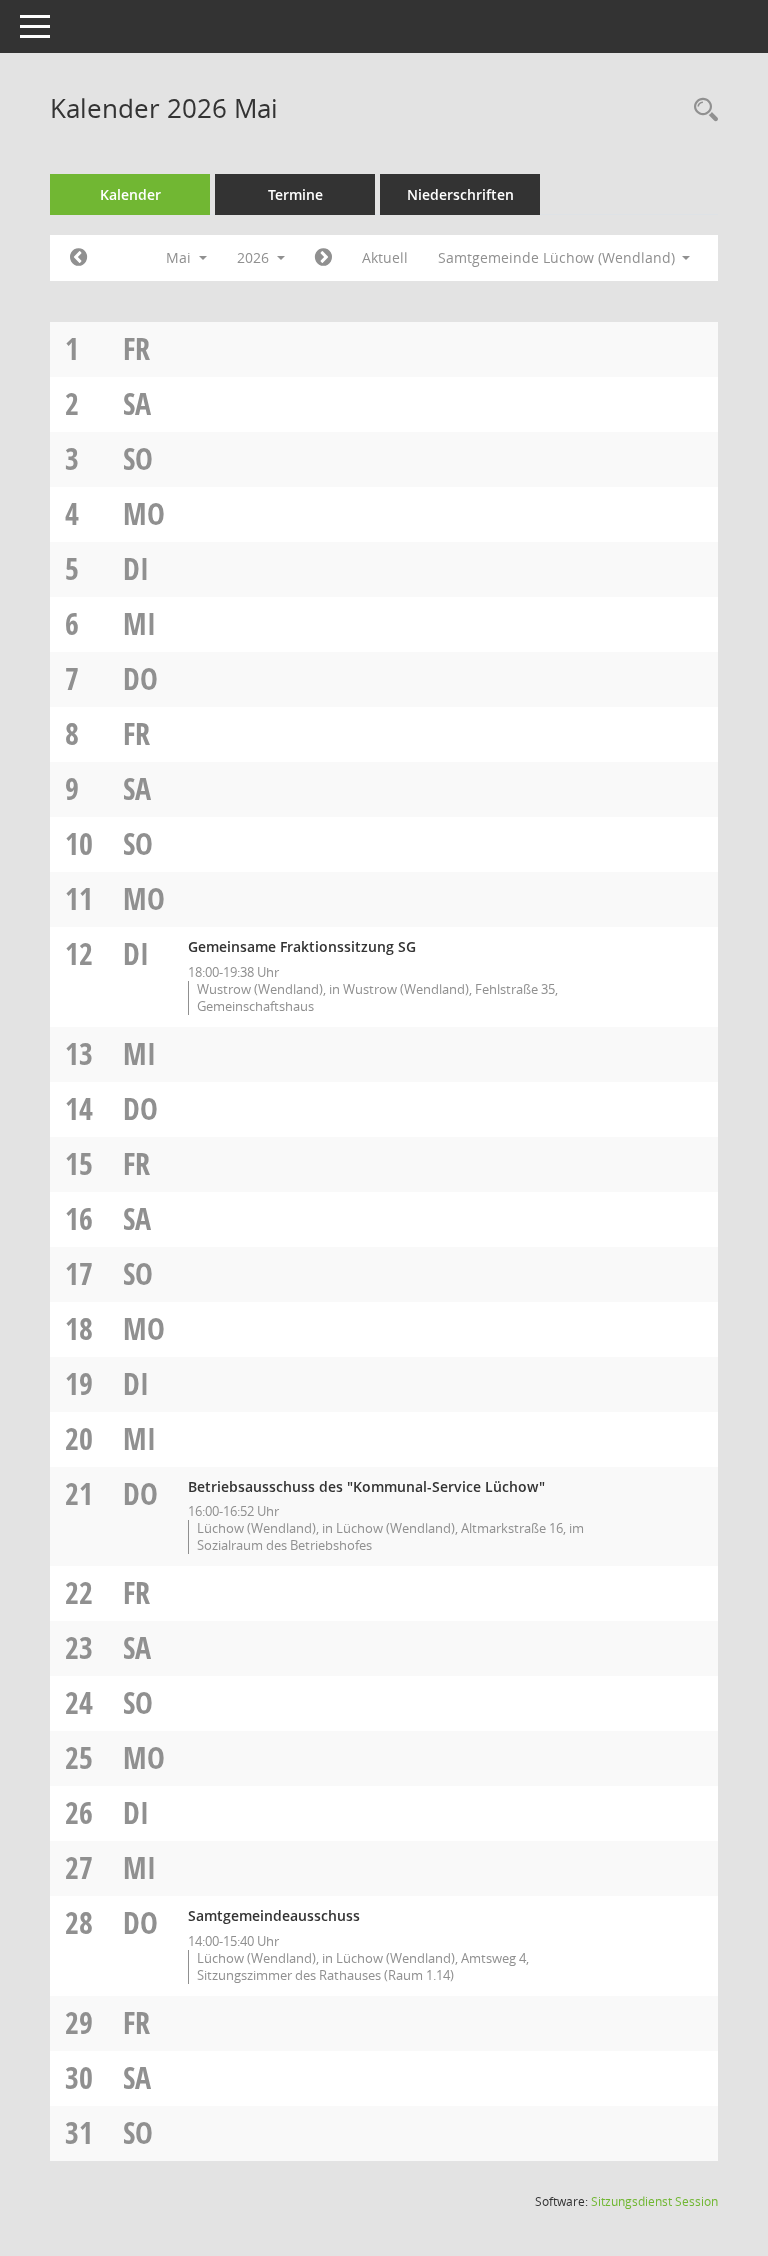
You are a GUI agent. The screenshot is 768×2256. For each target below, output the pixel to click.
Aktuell (385, 257)
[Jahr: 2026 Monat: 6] (323, 258)
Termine (295, 194)
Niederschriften (460, 194)
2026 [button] (255, 257)
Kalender (130, 194)
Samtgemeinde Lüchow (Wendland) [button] (558, 257)
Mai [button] (180, 257)
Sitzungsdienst (654, 2201)
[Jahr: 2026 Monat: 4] (78, 258)
